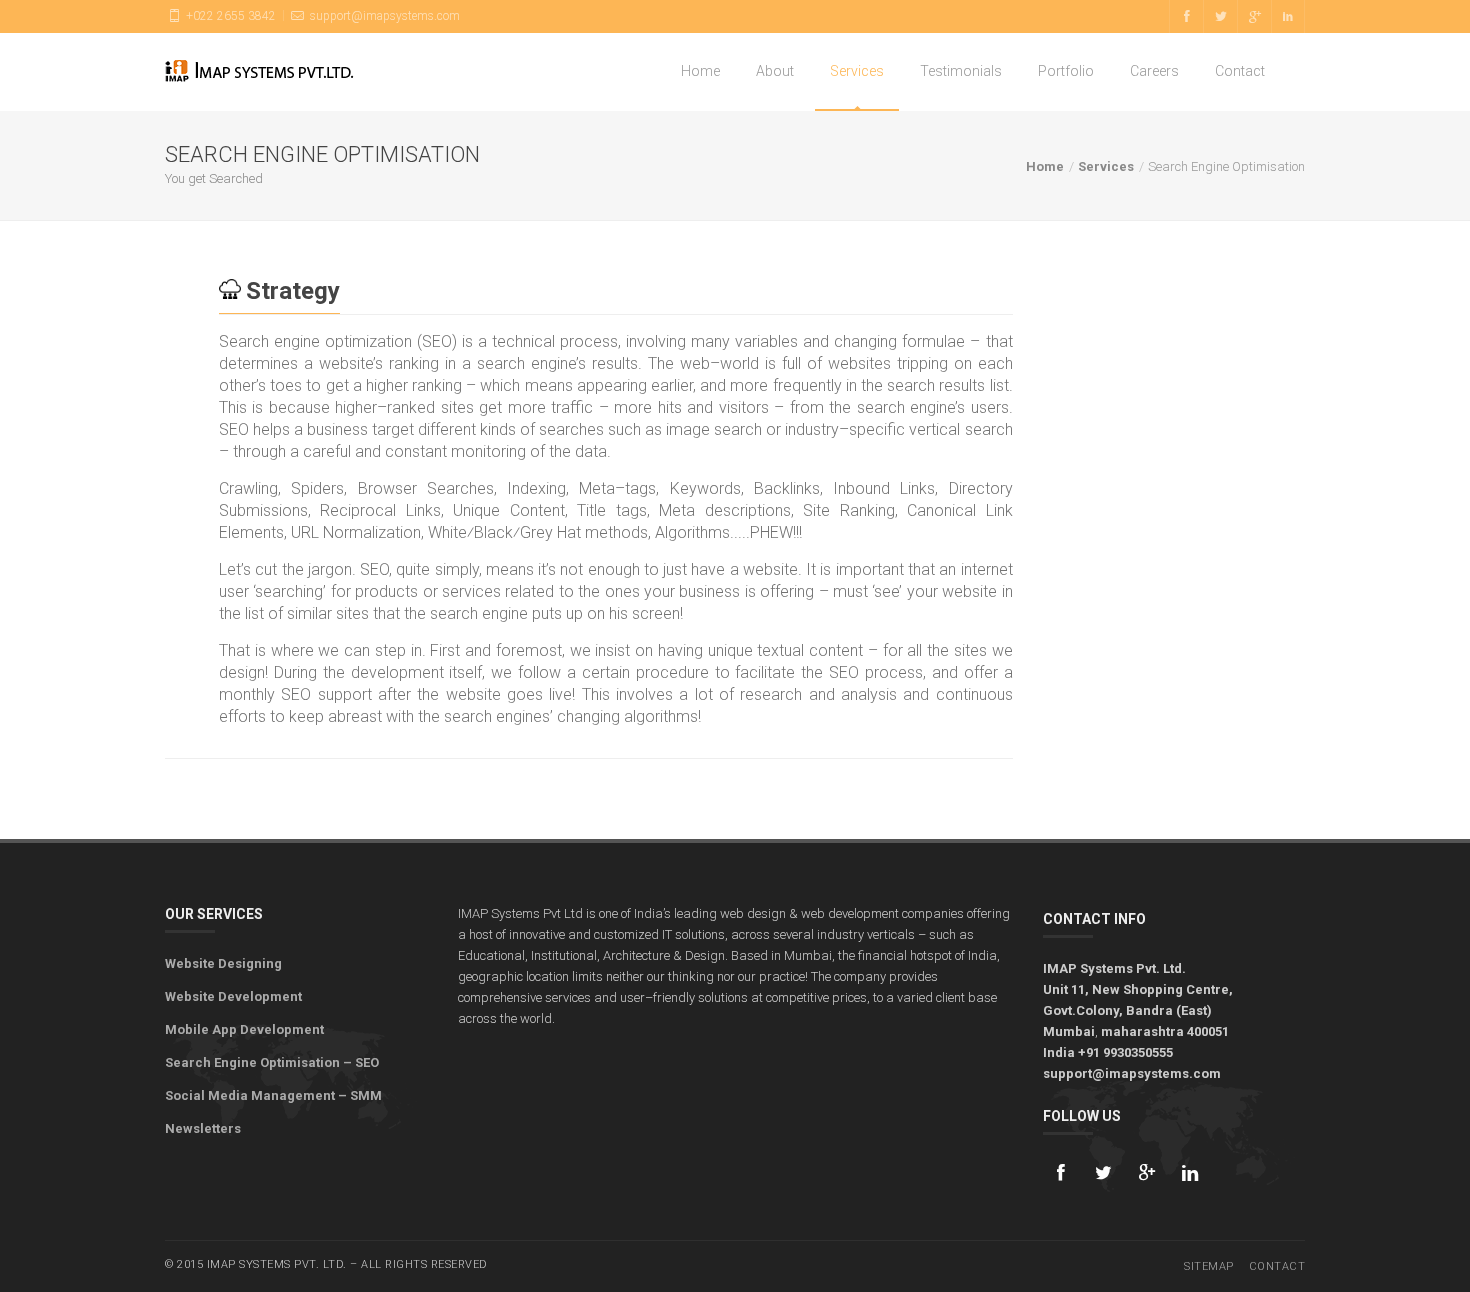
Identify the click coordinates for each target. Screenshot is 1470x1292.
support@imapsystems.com (383, 16)
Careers (1154, 71)
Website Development (233, 996)
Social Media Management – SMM (273, 1095)
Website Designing (223, 963)
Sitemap (1209, 1266)
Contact (1240, 71)
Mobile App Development (244, 1029)
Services (857, 71)
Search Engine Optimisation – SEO (272, 1062)
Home (700, 71)
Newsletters (203, 1128)
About (775, 71)
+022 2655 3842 (229, 16)
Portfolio (1066, 71)
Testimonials (961, 71)
